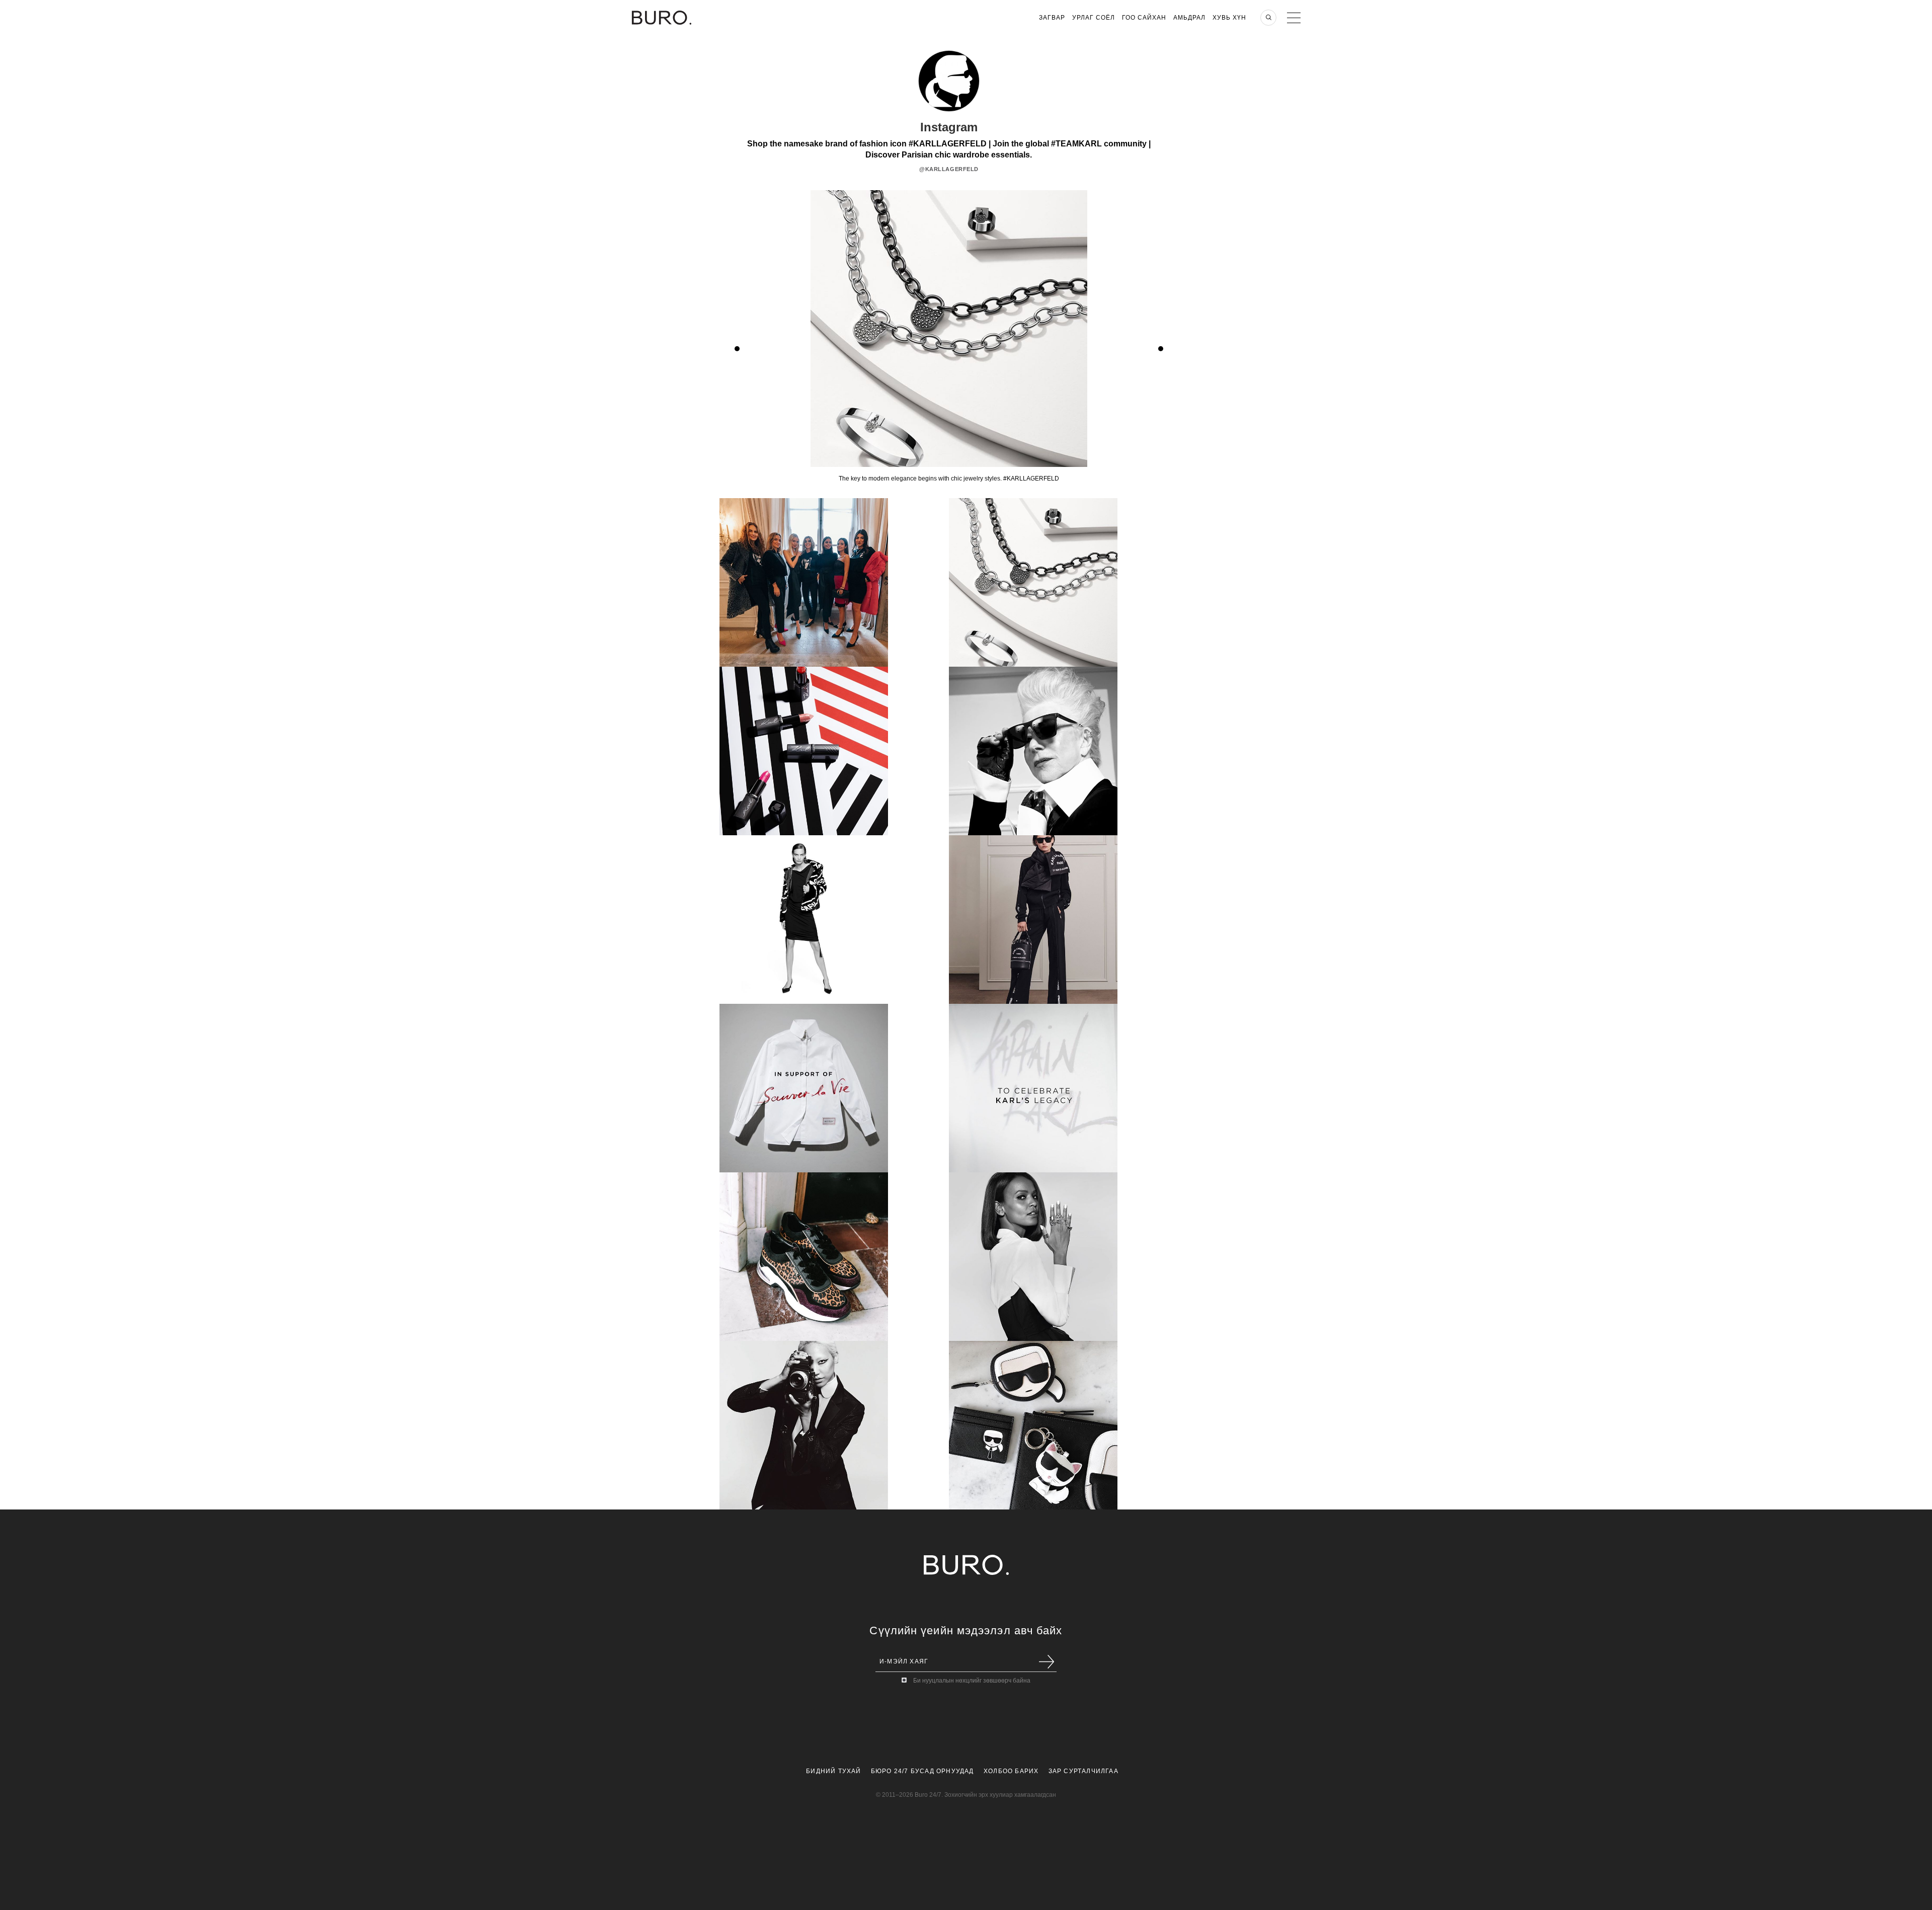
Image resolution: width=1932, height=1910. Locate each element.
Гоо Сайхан (1144, 18)
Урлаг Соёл (1094, 18)
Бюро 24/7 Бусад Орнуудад (922, 1771)
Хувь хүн (1229, 18)
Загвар (1052, 18)
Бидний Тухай (833, 1771)
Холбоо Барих (1011, 1771)
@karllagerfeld (949, 169)
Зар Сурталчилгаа (1083, 1771)
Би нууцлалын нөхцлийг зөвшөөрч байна (972, 1681)
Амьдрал (1189, 18)
